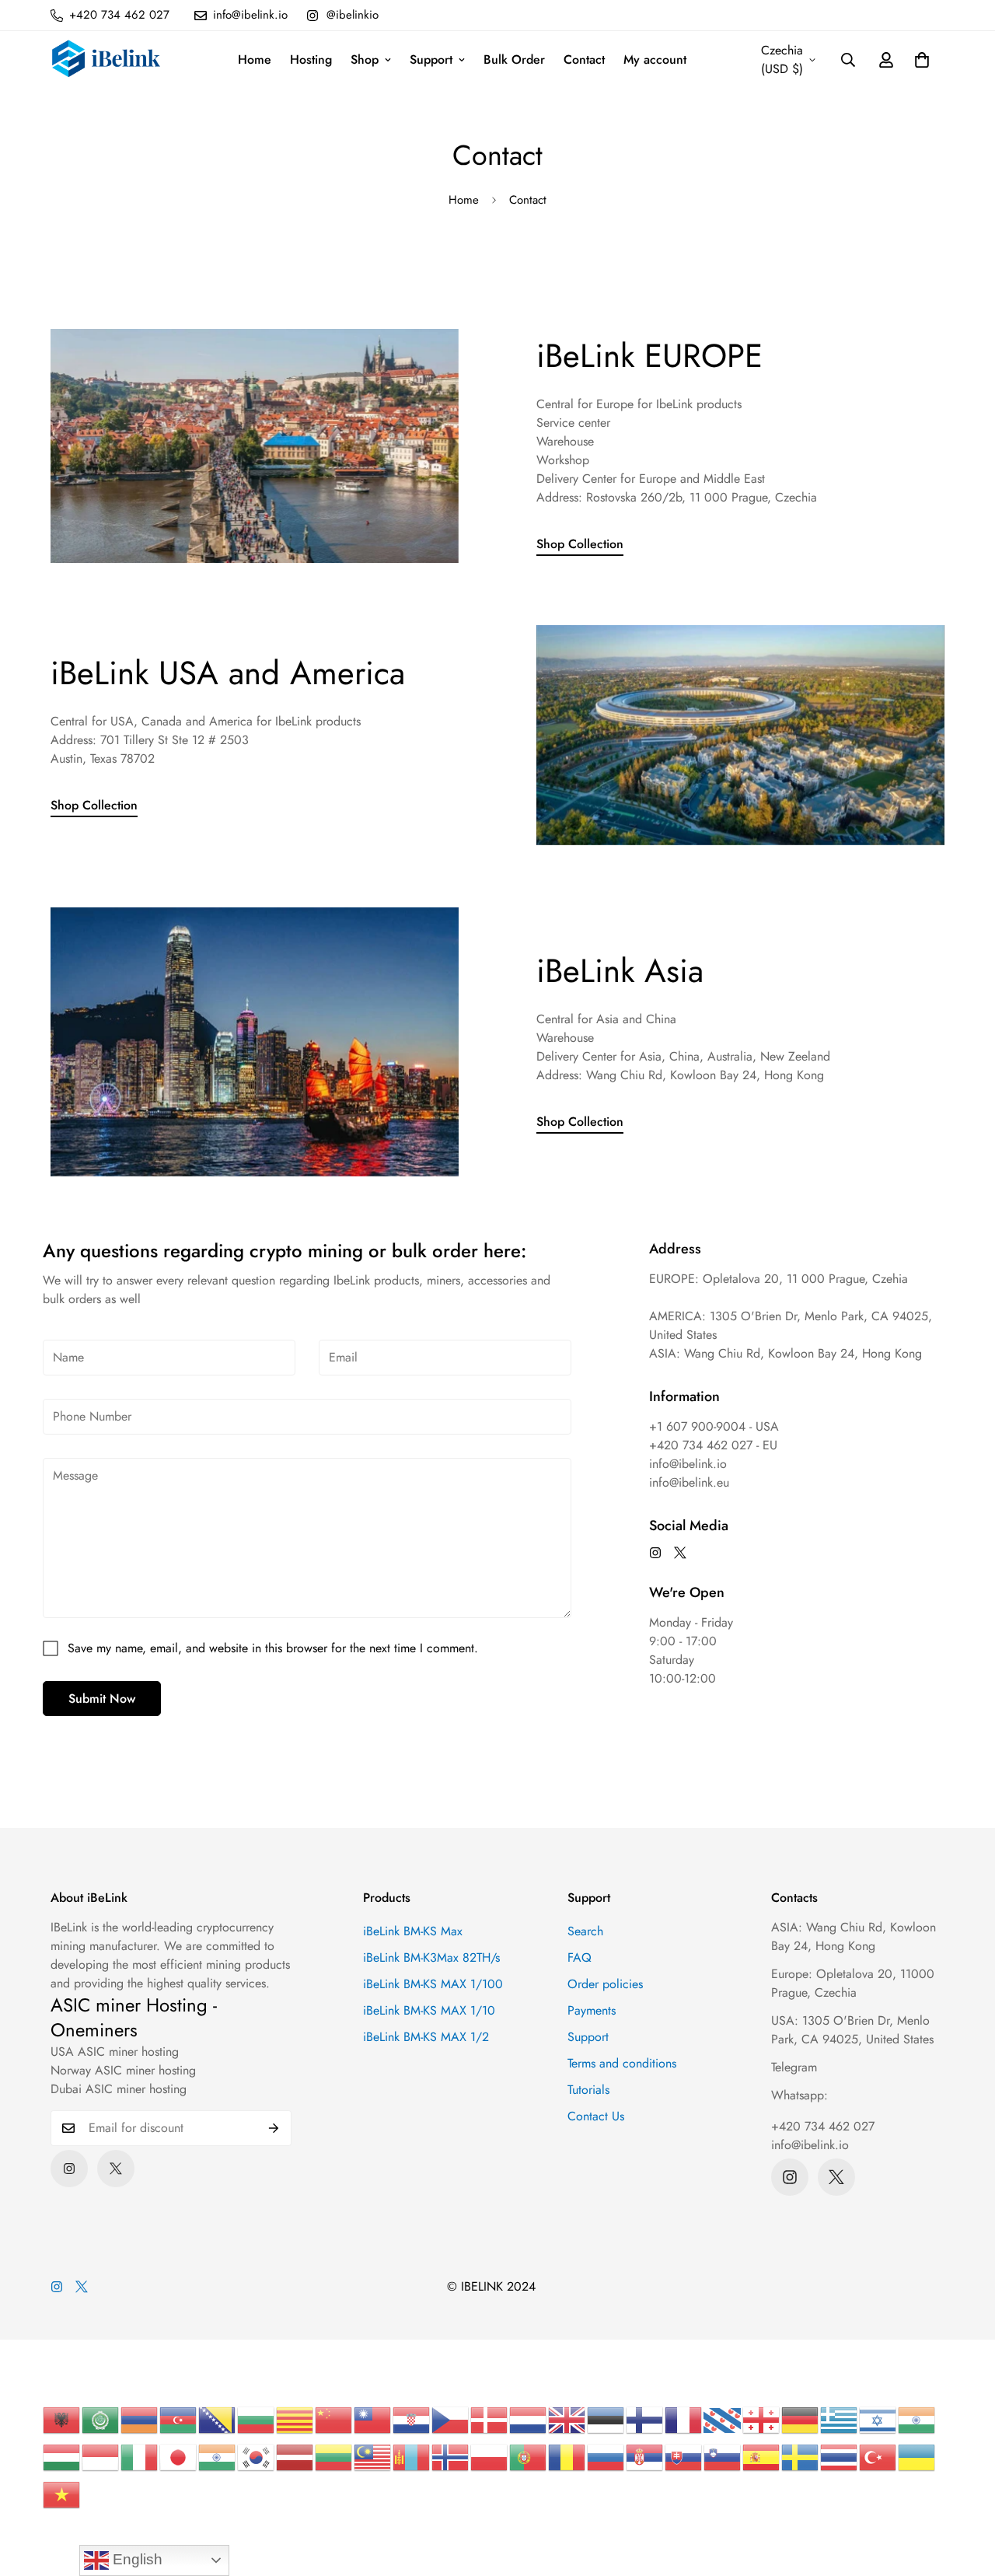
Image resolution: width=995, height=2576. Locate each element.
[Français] (684, 2419)
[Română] (567, 2457)
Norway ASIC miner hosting (123, 2070)
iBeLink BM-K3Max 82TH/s (431, 1957)
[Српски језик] (645, 2457)
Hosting (311, 59)
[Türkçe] (878, 2457)
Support (431, 59)
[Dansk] (490, 2419)
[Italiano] (140, 2457)
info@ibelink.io (810, 2145)
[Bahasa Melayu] (373, 2457)
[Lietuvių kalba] (334, 2457)
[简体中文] (334, 2419)
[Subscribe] (274, 2128)
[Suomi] (645, 2419)
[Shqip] (62, 2419)
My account (655, 59)
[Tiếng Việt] (62, 2494)
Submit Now (102, 1699)
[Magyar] (62, 2457)
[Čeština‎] (451, 2419)
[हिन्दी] (917, 2419)
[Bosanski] (218, 2419)
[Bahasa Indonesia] (101, 2457)
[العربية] (101, 2419)
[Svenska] (801, 2457)
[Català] (295, 2419)
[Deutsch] (801, 2419)
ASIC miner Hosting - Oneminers (134, 2017)
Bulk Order (514, 59)
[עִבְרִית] (878, 2419)
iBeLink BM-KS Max (413, 1931)
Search (585, 1931)
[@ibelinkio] (655, 1553)
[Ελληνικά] (840, 2419)
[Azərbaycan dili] (179, 2419)
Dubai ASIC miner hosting (119, 2089)
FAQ (580, 1957)
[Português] (529, 2457)
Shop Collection (580, 544)
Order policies (605, 1984)
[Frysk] (723, 2419)
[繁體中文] (373, 2419)
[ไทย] (840, 2457)
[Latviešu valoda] (295, 2457)
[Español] (762, 2457)
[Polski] (490, 2457)
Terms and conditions (622, 2063)
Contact (584, 59)
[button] (922, 60)
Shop (365, 59)
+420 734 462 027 (823, 2126)
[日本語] (179, 2457)
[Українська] (917, 2457)
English (136, 2559)
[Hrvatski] (412, 2419)
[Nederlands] (529, 2419)
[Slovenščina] (723, 2457)
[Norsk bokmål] (451, 2457)
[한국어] (257, 2457)
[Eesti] (606, 2419)
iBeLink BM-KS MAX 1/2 (426, 2037)
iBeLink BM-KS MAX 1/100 (433, 1984)
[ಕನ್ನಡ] (218, 2457)
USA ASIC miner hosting (115, 2052)
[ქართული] (762, 2419)
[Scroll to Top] (965, 2491)
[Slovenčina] (684, 2457)
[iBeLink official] (107, 60)
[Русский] (606, 2457)
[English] (567, 2419)
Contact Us (596, 2116)
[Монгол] (412, 2457)
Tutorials (588, 2090)
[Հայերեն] (140, 2419)
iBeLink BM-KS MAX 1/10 (429, 2010)
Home (255, 59)
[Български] (257, 2419)
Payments (592, 2010)
